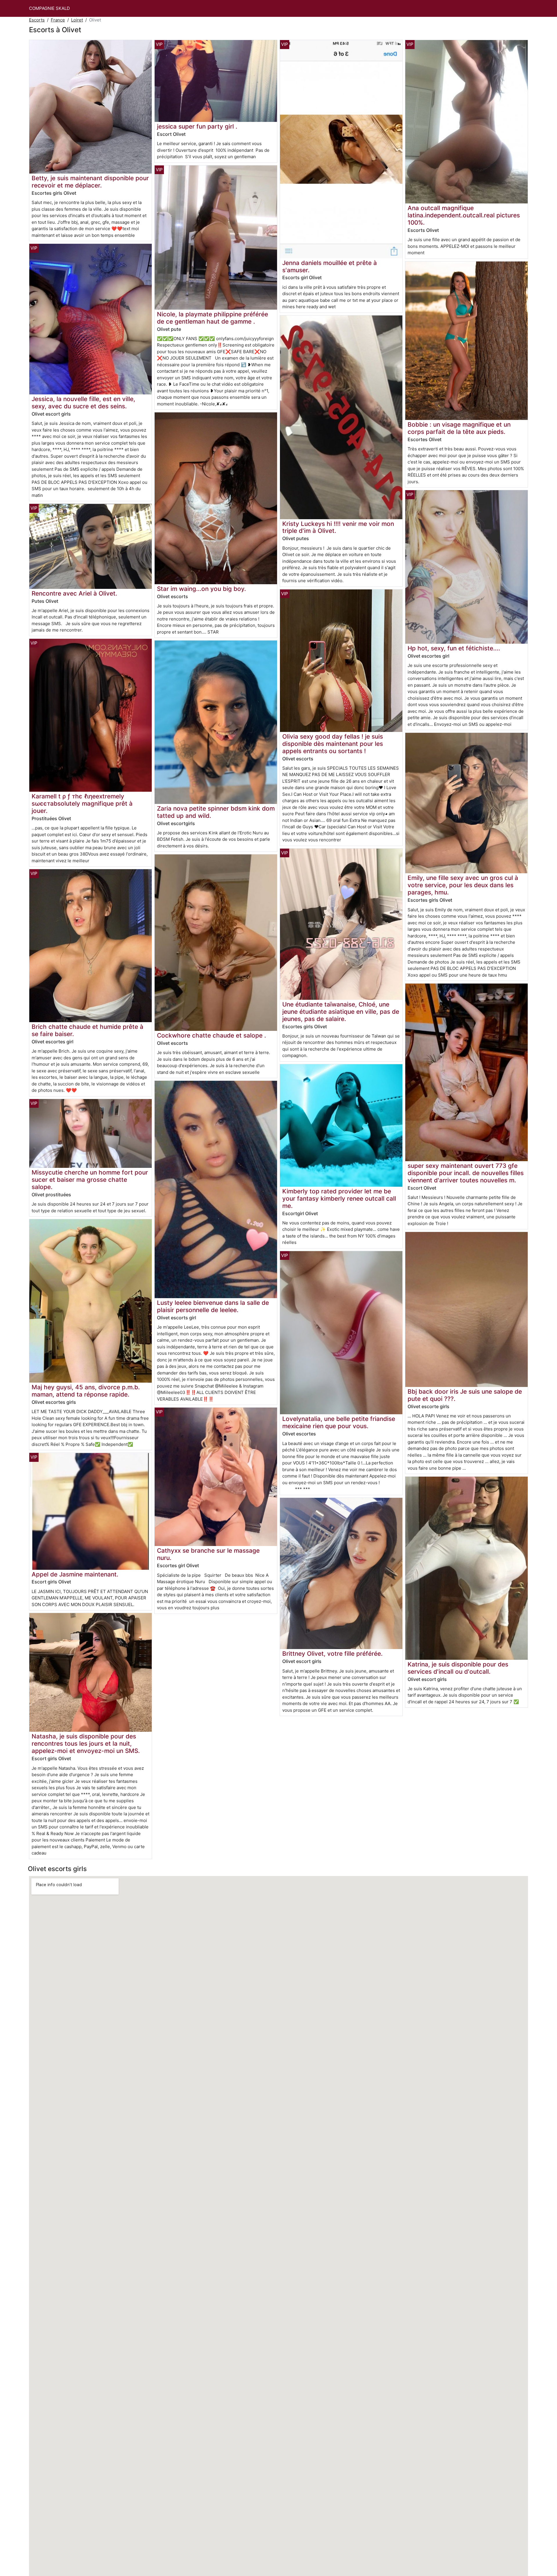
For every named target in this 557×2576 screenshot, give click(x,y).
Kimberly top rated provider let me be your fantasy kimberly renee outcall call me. (339, 1198)
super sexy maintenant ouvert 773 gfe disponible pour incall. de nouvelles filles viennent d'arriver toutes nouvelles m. (466, 1173)
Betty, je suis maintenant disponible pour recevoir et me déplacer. (90, 182)
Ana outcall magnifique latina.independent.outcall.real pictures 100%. (464, 215)
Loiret (77, 20)
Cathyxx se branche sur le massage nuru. (208, 1554)
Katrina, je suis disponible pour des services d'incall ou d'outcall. (458, 1668)
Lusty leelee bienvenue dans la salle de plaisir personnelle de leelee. (213, 1306)
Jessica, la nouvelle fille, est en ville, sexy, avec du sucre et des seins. (83, 403)
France (58, 20)
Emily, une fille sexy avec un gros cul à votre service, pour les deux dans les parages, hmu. (463, 885)
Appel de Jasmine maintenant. (75, 1574)
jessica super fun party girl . (197, 126)
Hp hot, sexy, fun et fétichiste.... (454, 648)
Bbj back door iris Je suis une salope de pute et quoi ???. (465, 1395)
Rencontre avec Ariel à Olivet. (74, 593)
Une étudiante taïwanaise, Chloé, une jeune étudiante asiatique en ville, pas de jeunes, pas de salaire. (341, 1012)
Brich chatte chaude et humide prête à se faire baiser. (87, 1030)
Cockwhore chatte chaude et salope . (211, 1035)
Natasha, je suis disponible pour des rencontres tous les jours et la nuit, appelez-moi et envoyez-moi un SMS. (86, 1744)
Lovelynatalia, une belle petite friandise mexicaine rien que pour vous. (339, 1422)
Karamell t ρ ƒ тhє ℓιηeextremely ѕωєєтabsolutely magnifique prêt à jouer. (82, 803)
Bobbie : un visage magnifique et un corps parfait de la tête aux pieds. (459, 428)
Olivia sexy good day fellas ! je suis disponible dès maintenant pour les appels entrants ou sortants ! (333, 744)
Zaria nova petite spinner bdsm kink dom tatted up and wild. (216, 812)
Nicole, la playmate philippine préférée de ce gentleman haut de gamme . (213, 318)
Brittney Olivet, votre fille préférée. (332, 1654)
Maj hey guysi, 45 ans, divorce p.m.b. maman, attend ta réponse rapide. (86, 1391)
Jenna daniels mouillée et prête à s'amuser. (330, 266)
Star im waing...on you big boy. (201, 589)
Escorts (37, 20)
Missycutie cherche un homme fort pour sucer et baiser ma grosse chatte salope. (90, 1180)
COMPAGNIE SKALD (49, 8)
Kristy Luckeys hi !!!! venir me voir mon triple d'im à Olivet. (338, 527)
